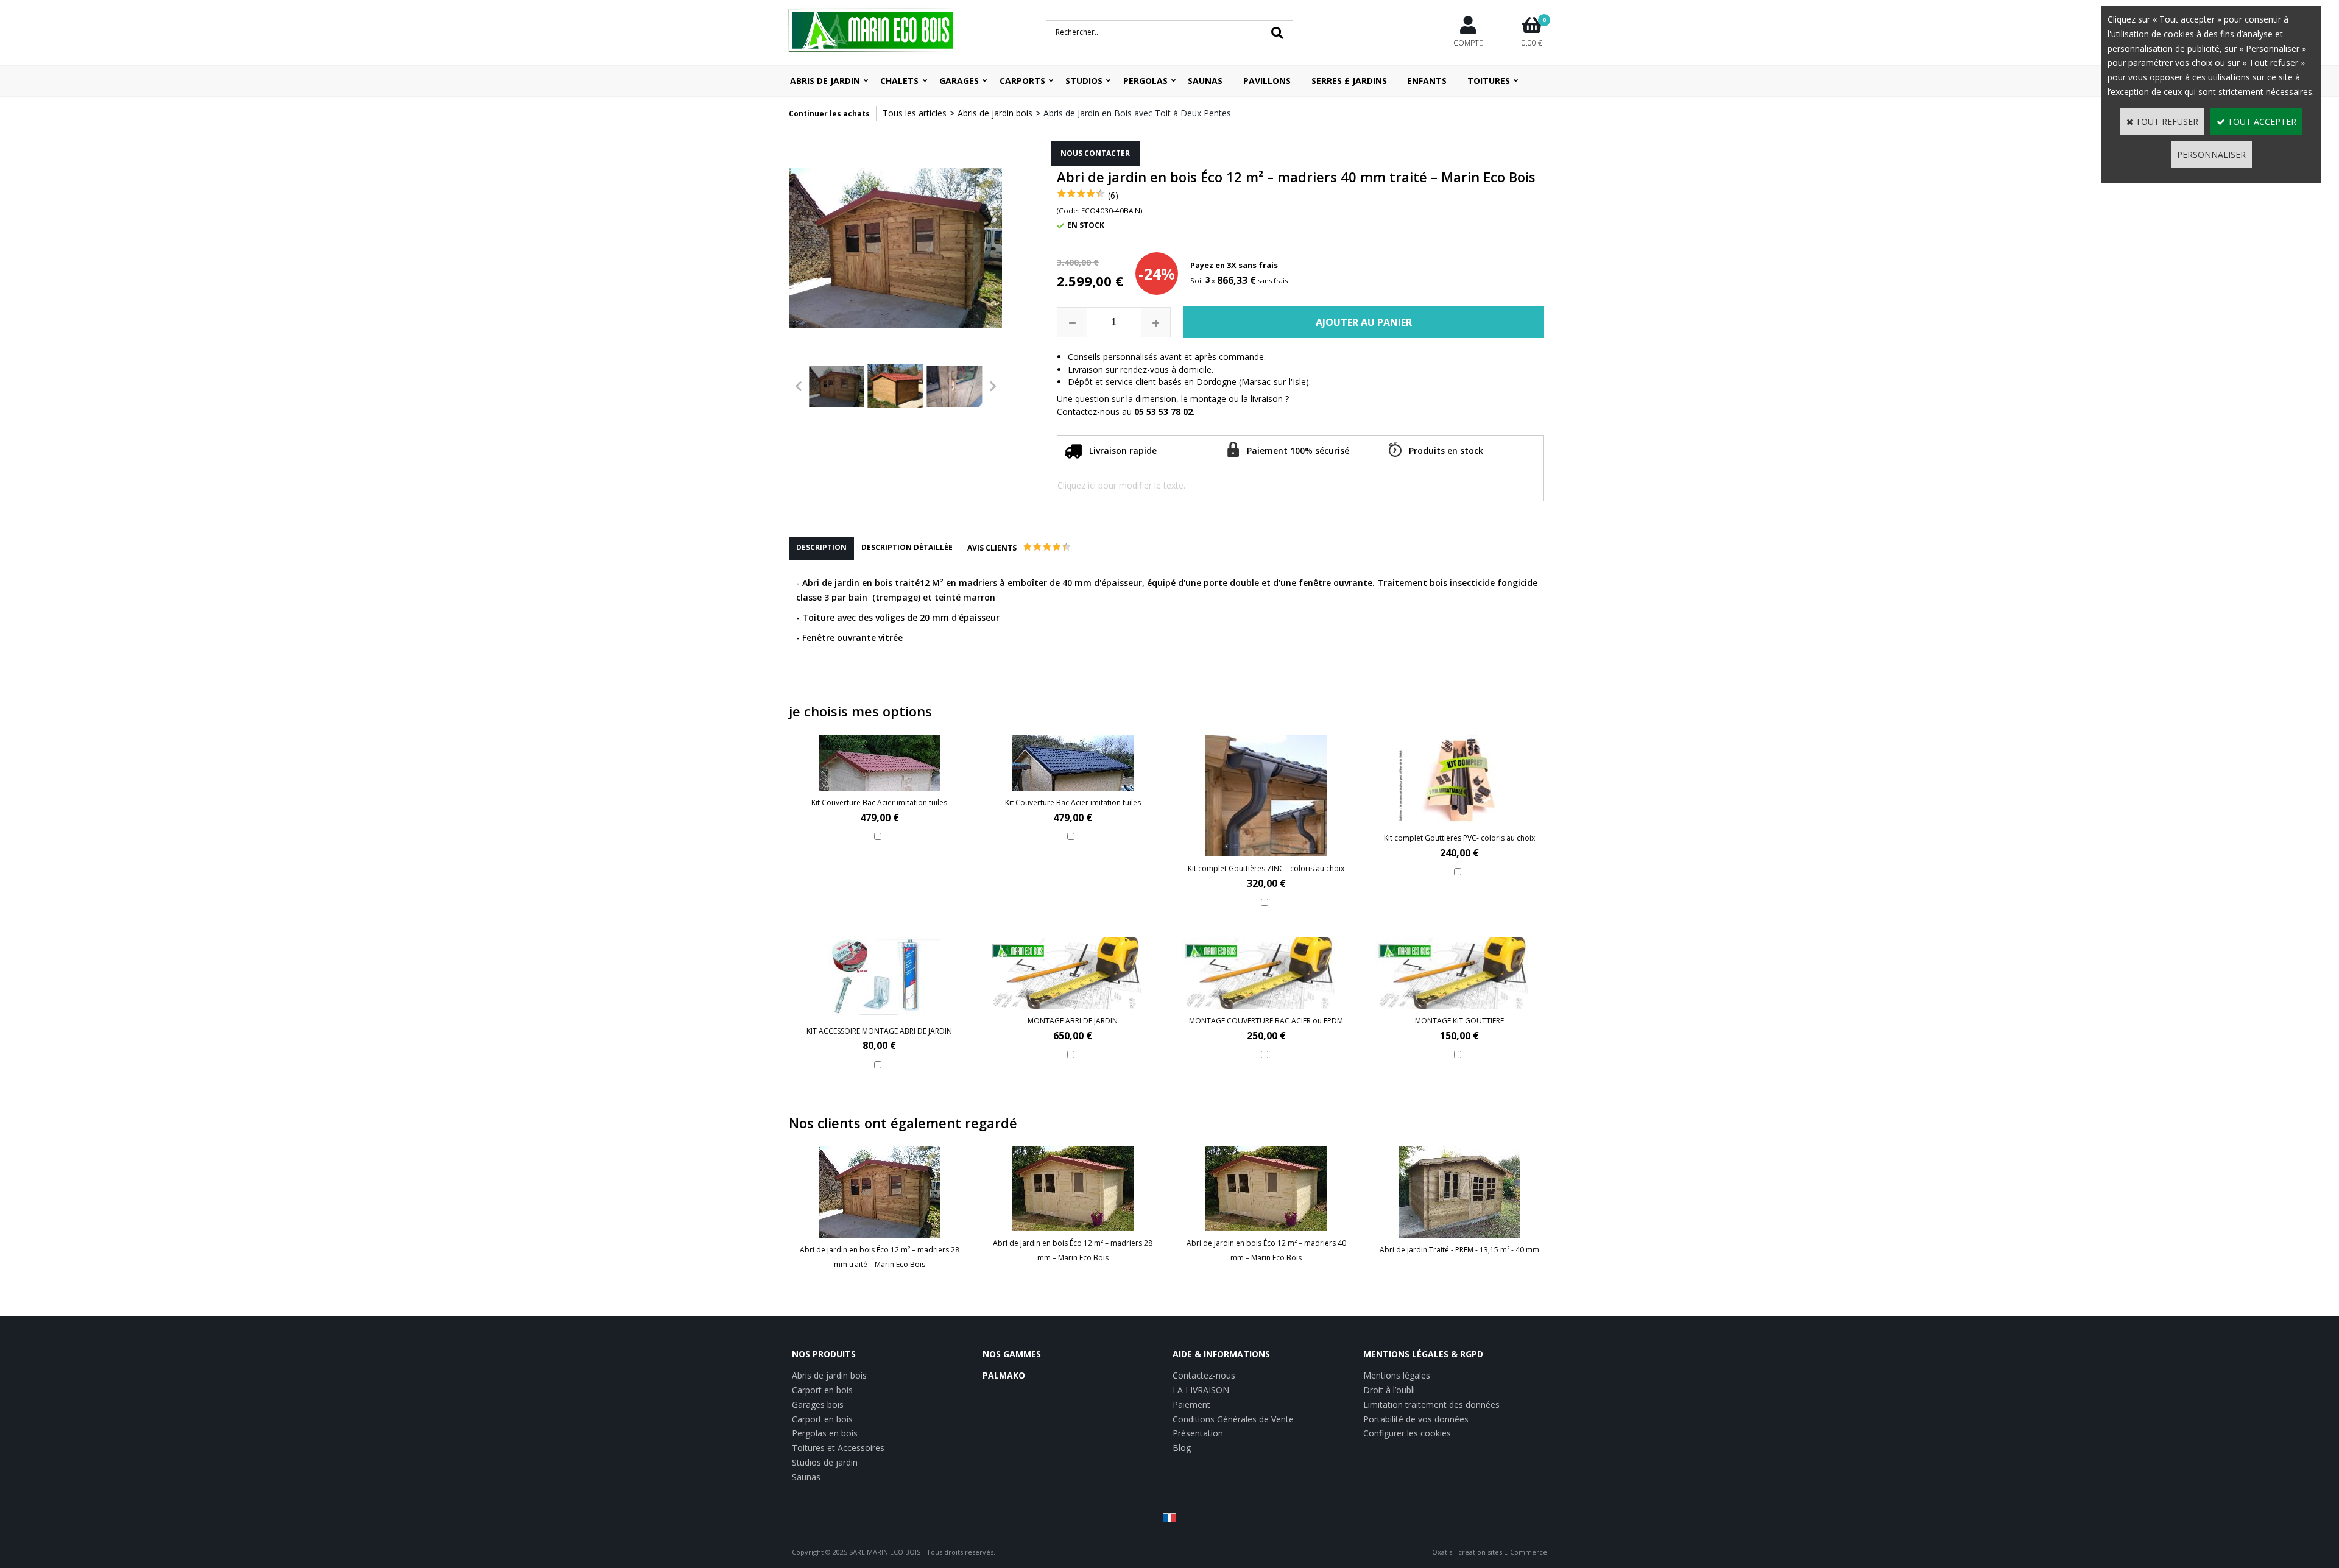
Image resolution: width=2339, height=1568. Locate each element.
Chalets (899, 81)
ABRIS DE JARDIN (825, 81)
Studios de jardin (825, 1462)
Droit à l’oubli (1389, 1390)
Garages (959, 81)
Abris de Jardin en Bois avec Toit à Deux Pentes (1137, 113)
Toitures (1489, 81)
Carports (1022, 81)
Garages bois (818, 1404)
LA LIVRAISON (1201, 1390)
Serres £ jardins (1349, 81)
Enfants (1427, 81)
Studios (1084, 81)
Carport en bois (822, 1390)
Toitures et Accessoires (838, 1448)
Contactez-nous (1204, 1375)
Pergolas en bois (825, 1433)
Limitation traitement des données (1431, 1404)
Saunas (1205, 81)
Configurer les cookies (1407, 1433)
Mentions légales (1397, 1375)
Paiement (1191, 1404)
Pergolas (1145, 81)
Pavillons (1267, 81)
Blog (1182, 1448)
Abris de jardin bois (995, 113)
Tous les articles (915, 113)
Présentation (1198, 1433)
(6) (1113, 195)
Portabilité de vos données (1416, 1419)
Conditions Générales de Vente (1233, 1419)
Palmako (1004, 1375)
